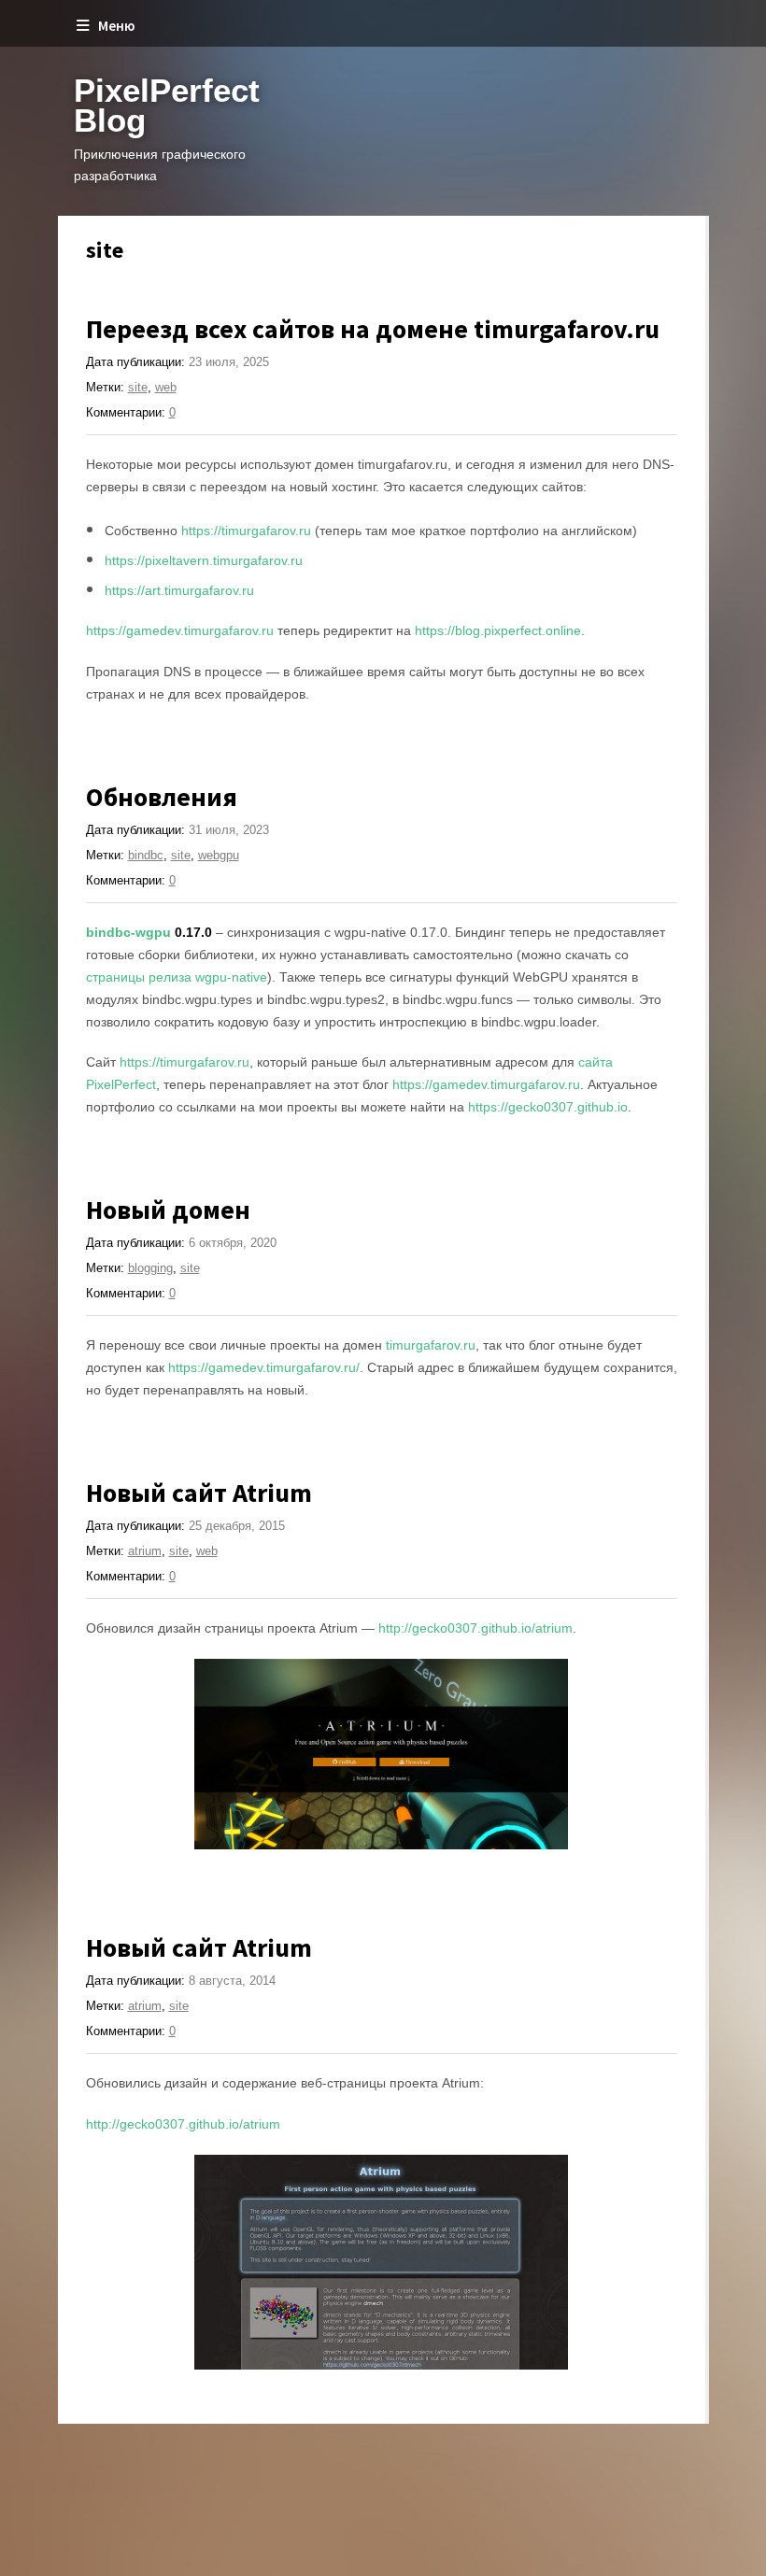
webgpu (219, 855)
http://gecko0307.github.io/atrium (475, 1628)
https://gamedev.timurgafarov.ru (180, 630)
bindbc (146, 855)
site (138, 387)
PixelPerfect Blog (167, 105)
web (166, 387)
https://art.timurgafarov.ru (179, 590)
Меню (116, 26)
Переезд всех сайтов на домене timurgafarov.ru (373, 329)
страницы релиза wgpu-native (177, 977)
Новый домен (168, 1210)
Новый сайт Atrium (199, 1493)
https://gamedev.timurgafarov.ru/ (264, 1367)
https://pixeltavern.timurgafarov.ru (204, 560)
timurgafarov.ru (431, 1345)
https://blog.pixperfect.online (498, 630)
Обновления (162, 797)
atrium (145, 1551)
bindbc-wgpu (128, 932)
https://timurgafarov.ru (246, 531)
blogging (150, 1268)
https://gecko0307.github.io (548, 1107)
